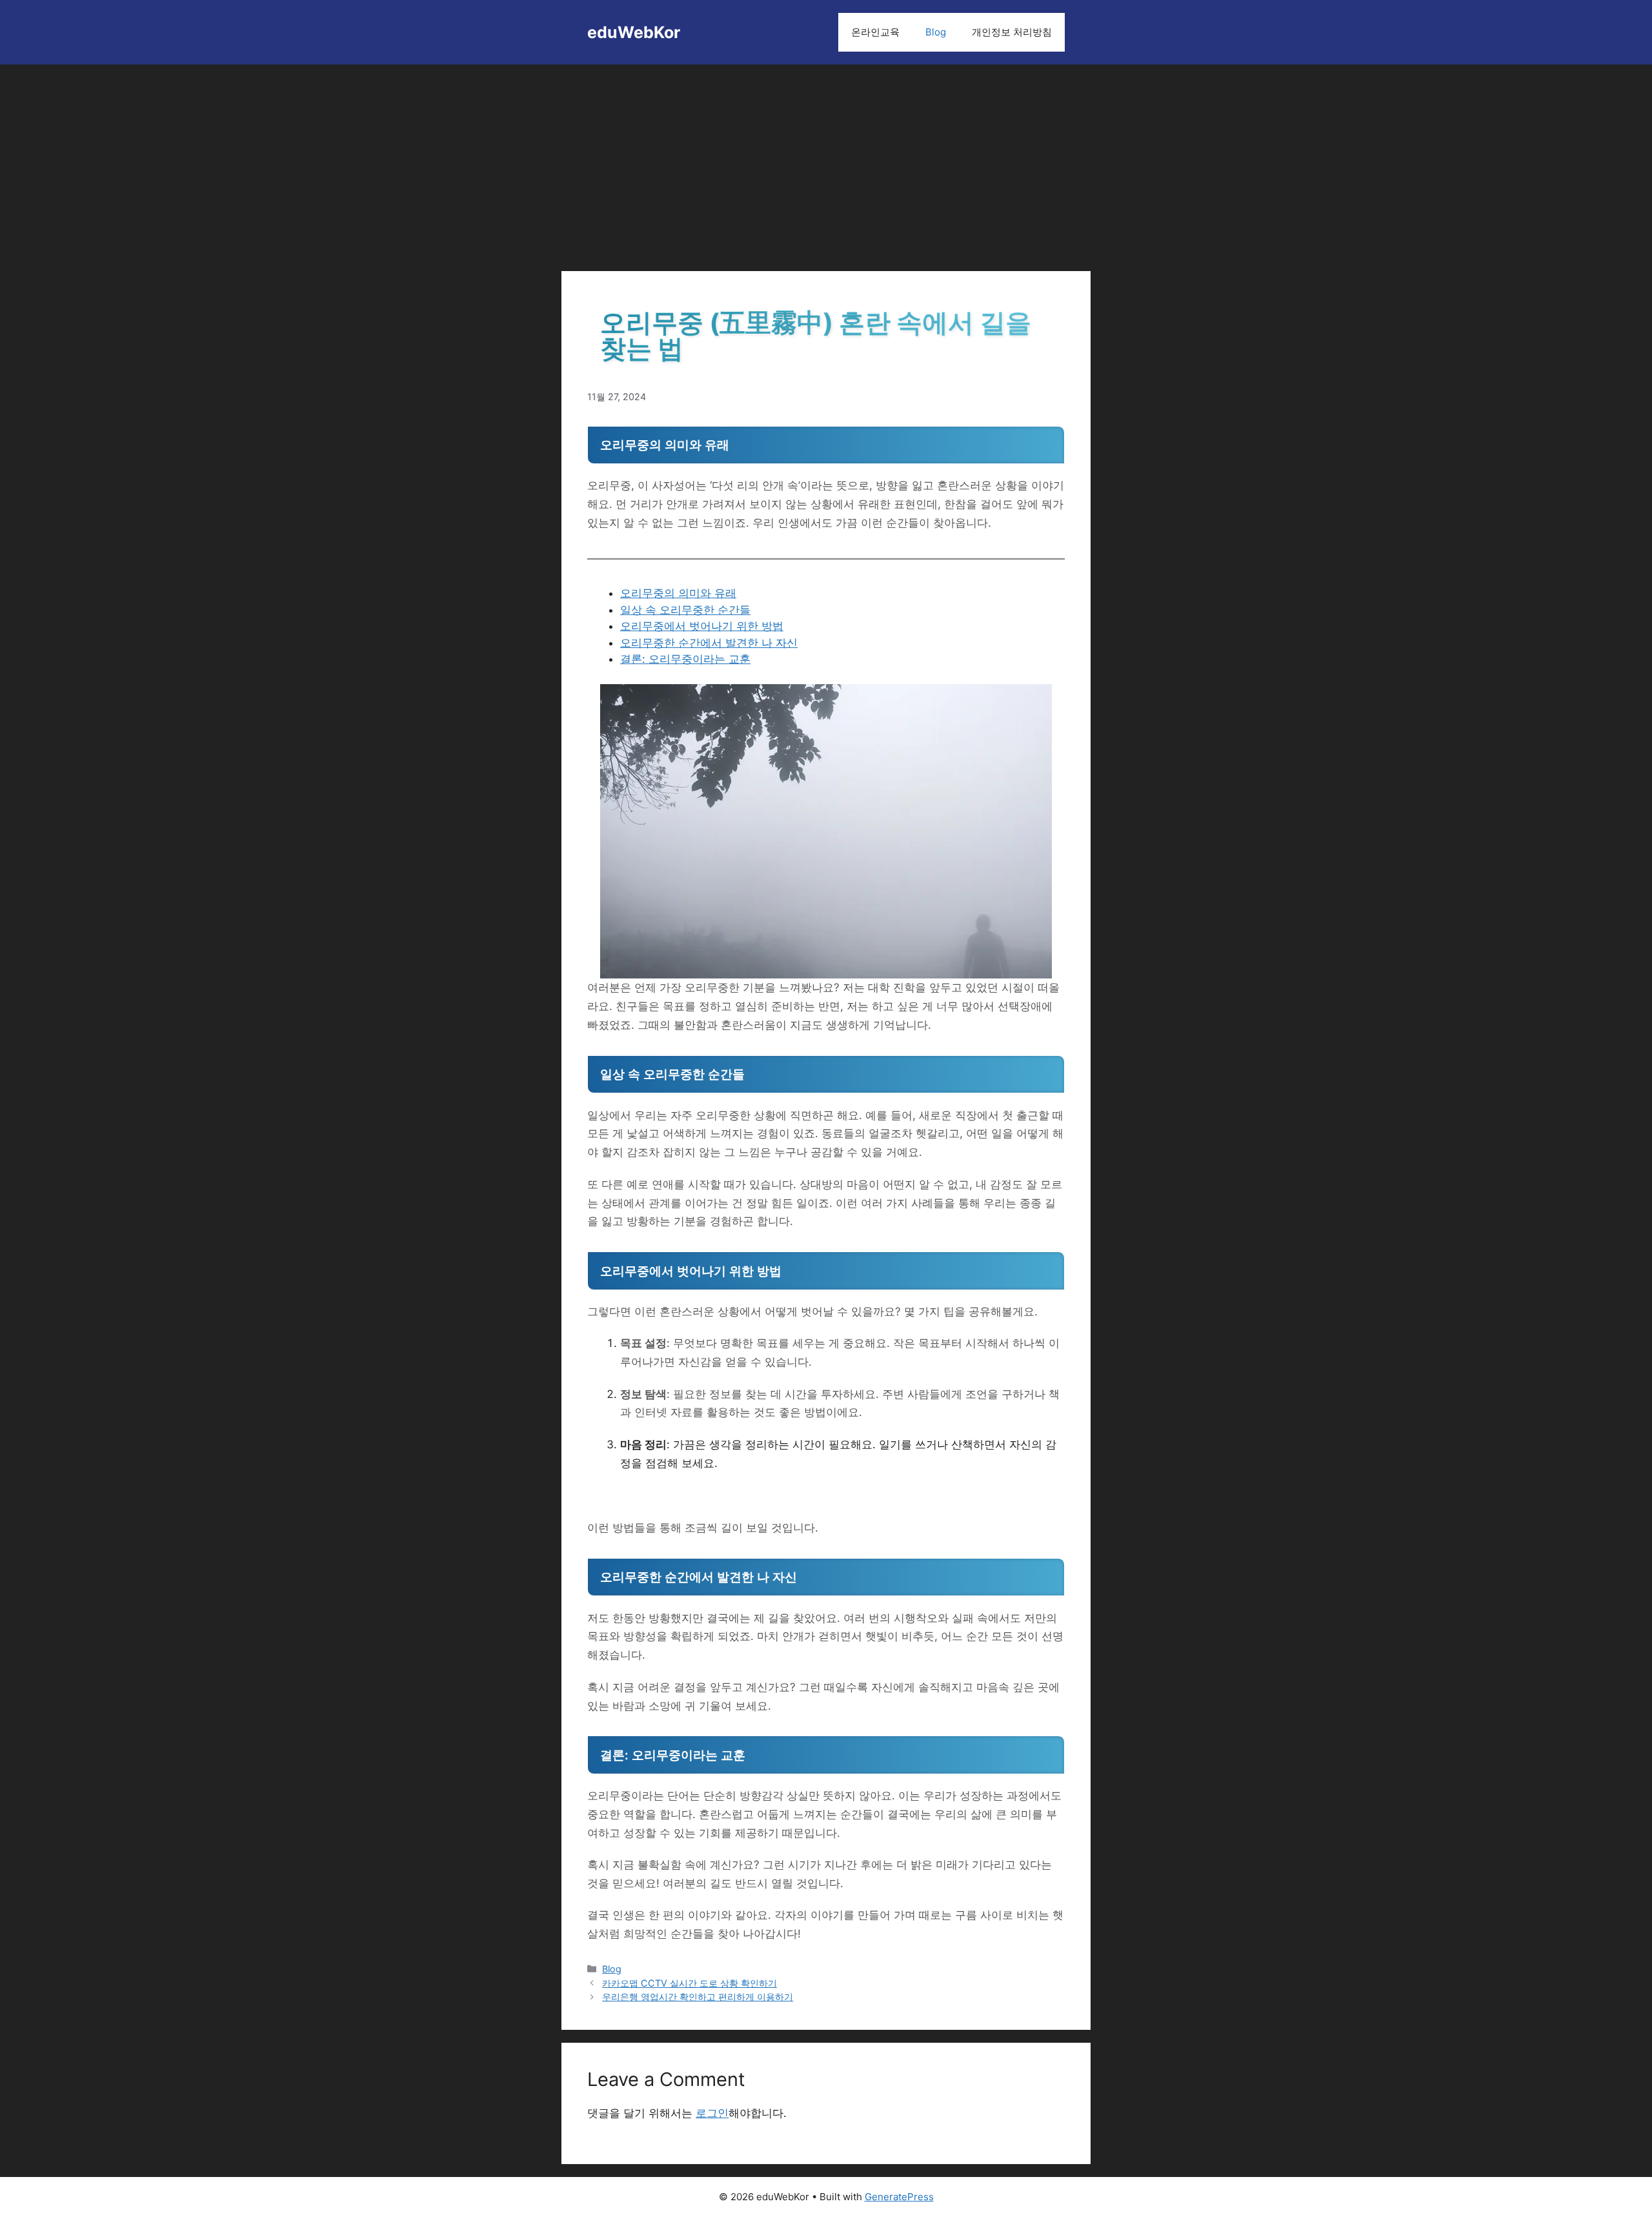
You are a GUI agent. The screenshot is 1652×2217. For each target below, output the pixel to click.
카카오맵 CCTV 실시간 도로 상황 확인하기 (690, 1983)
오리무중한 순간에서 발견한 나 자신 (709, 643)
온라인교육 (875, 32)
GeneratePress (899, 2197)
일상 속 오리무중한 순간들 (685, 610)
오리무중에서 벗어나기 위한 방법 (702, 626)
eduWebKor (634, 32)
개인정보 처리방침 (1012, 32)
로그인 (712, 2113)
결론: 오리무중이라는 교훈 (685, 659)
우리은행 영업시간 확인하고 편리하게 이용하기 (698, 1997)
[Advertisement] (826, 161)
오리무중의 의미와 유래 (678, 593)
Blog (936, 32)
